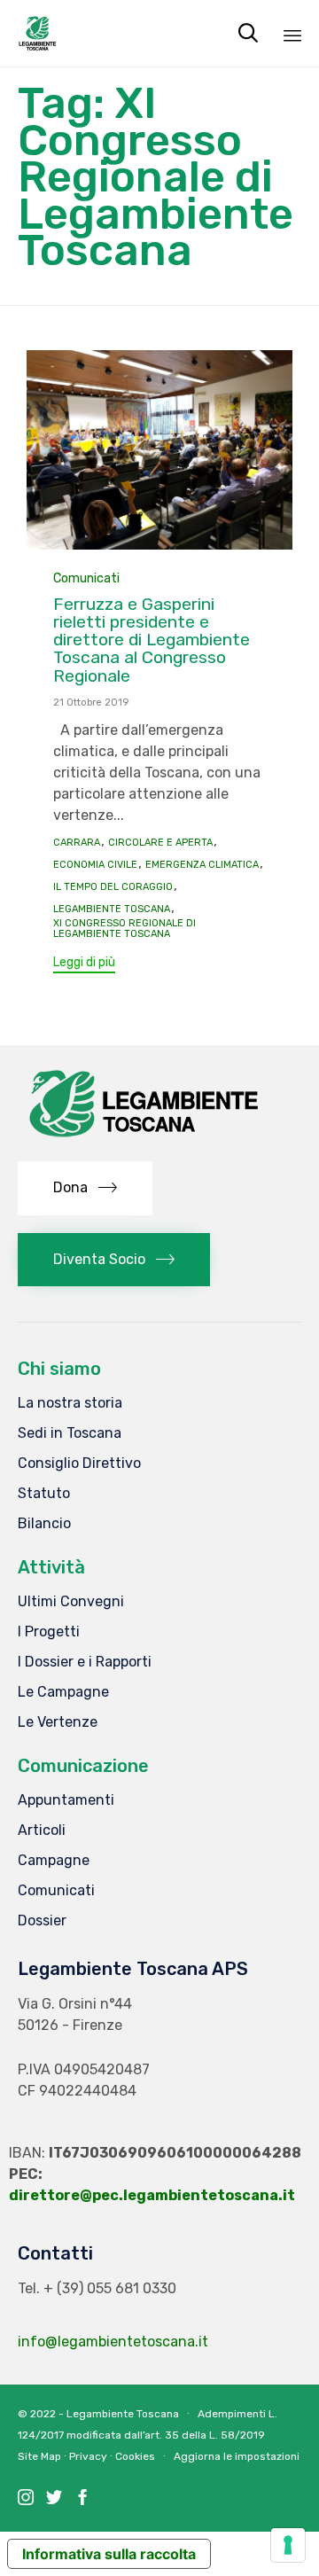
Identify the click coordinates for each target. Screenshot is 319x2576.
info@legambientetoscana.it (113, 2342)
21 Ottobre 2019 (91, 703)
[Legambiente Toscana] (38, 33)
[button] (84, 965)
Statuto (44, 1493)
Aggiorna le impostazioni (237, 2456)
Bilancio (44, 1523)
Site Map (39, 2456)
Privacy (88, 2456)
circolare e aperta (160, 843)
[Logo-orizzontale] (142, 1139)
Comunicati (86, 578)
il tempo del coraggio (113, 887)
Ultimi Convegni (71, 1601)
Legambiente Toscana (112, 909)
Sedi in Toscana (70, 1433)
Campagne (54, 1860)
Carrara (77, 843)
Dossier (42, 1920)
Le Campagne (63, 1692)
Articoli (42, 1830)
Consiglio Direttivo (79, 1463)
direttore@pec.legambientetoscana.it (152, 2195)
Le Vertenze (58, 1722)
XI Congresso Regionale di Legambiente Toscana (124, 929)
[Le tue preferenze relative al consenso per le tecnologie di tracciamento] (288, 2545)
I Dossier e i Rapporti (85, 1662)
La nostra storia (70, 1403)
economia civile (95, 865)
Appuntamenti (66, 1800)
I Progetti (49, 1631)
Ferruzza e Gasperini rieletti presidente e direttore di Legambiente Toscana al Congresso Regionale (152, 640)
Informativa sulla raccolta (109, 2554)
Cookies (135, 2456)
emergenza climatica (202, 865)
